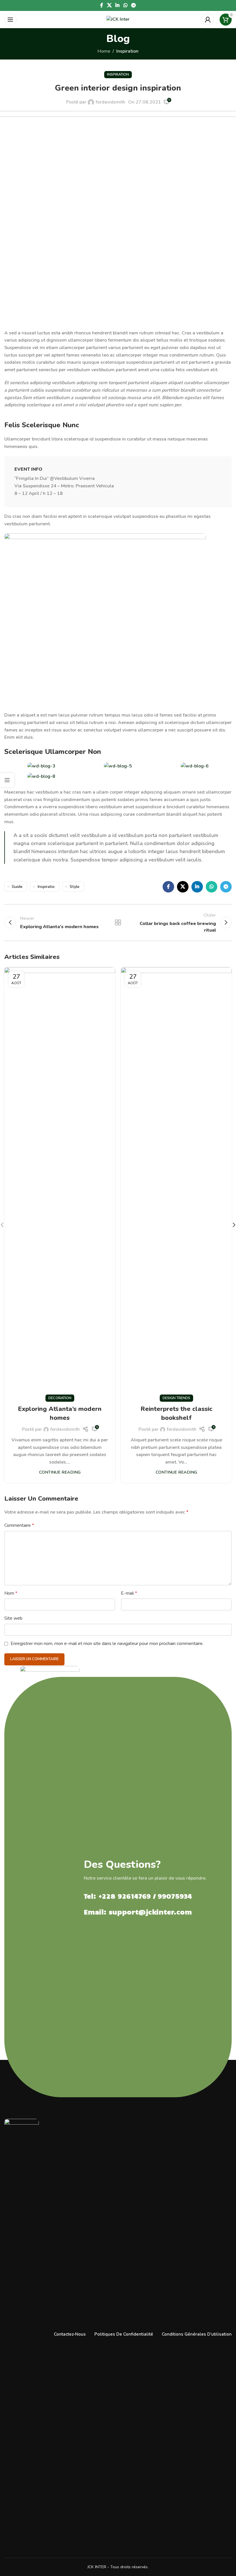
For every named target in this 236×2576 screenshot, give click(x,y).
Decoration (60, 1398)
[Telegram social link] (133, 5)
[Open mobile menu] (10, 20)
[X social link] (109, 5)
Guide (17, 886)
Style (75, 886)
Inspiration (127, 51)
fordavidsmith (110, 102)
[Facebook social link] (102, 5)
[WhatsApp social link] (125, 5)
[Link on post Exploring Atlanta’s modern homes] (60, 1183)
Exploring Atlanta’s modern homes (60, 1413)
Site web (13, 1618)
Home (104, 51)
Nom (11, 1593)
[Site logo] (118, 19)
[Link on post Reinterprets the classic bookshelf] (176, 1183)
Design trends (176, 1398)
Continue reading (60, 1472)
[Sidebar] (7, 780)
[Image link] (105, 619)
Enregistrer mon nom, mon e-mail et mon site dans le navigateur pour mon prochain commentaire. (107, 1644)
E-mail (129, 1593)
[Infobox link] (118, 482)
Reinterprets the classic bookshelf (176, 1413)
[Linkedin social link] (118, 5)
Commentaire (19, 1525)
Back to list (118, 922)
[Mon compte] (208, 20)
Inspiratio (46, 886)
